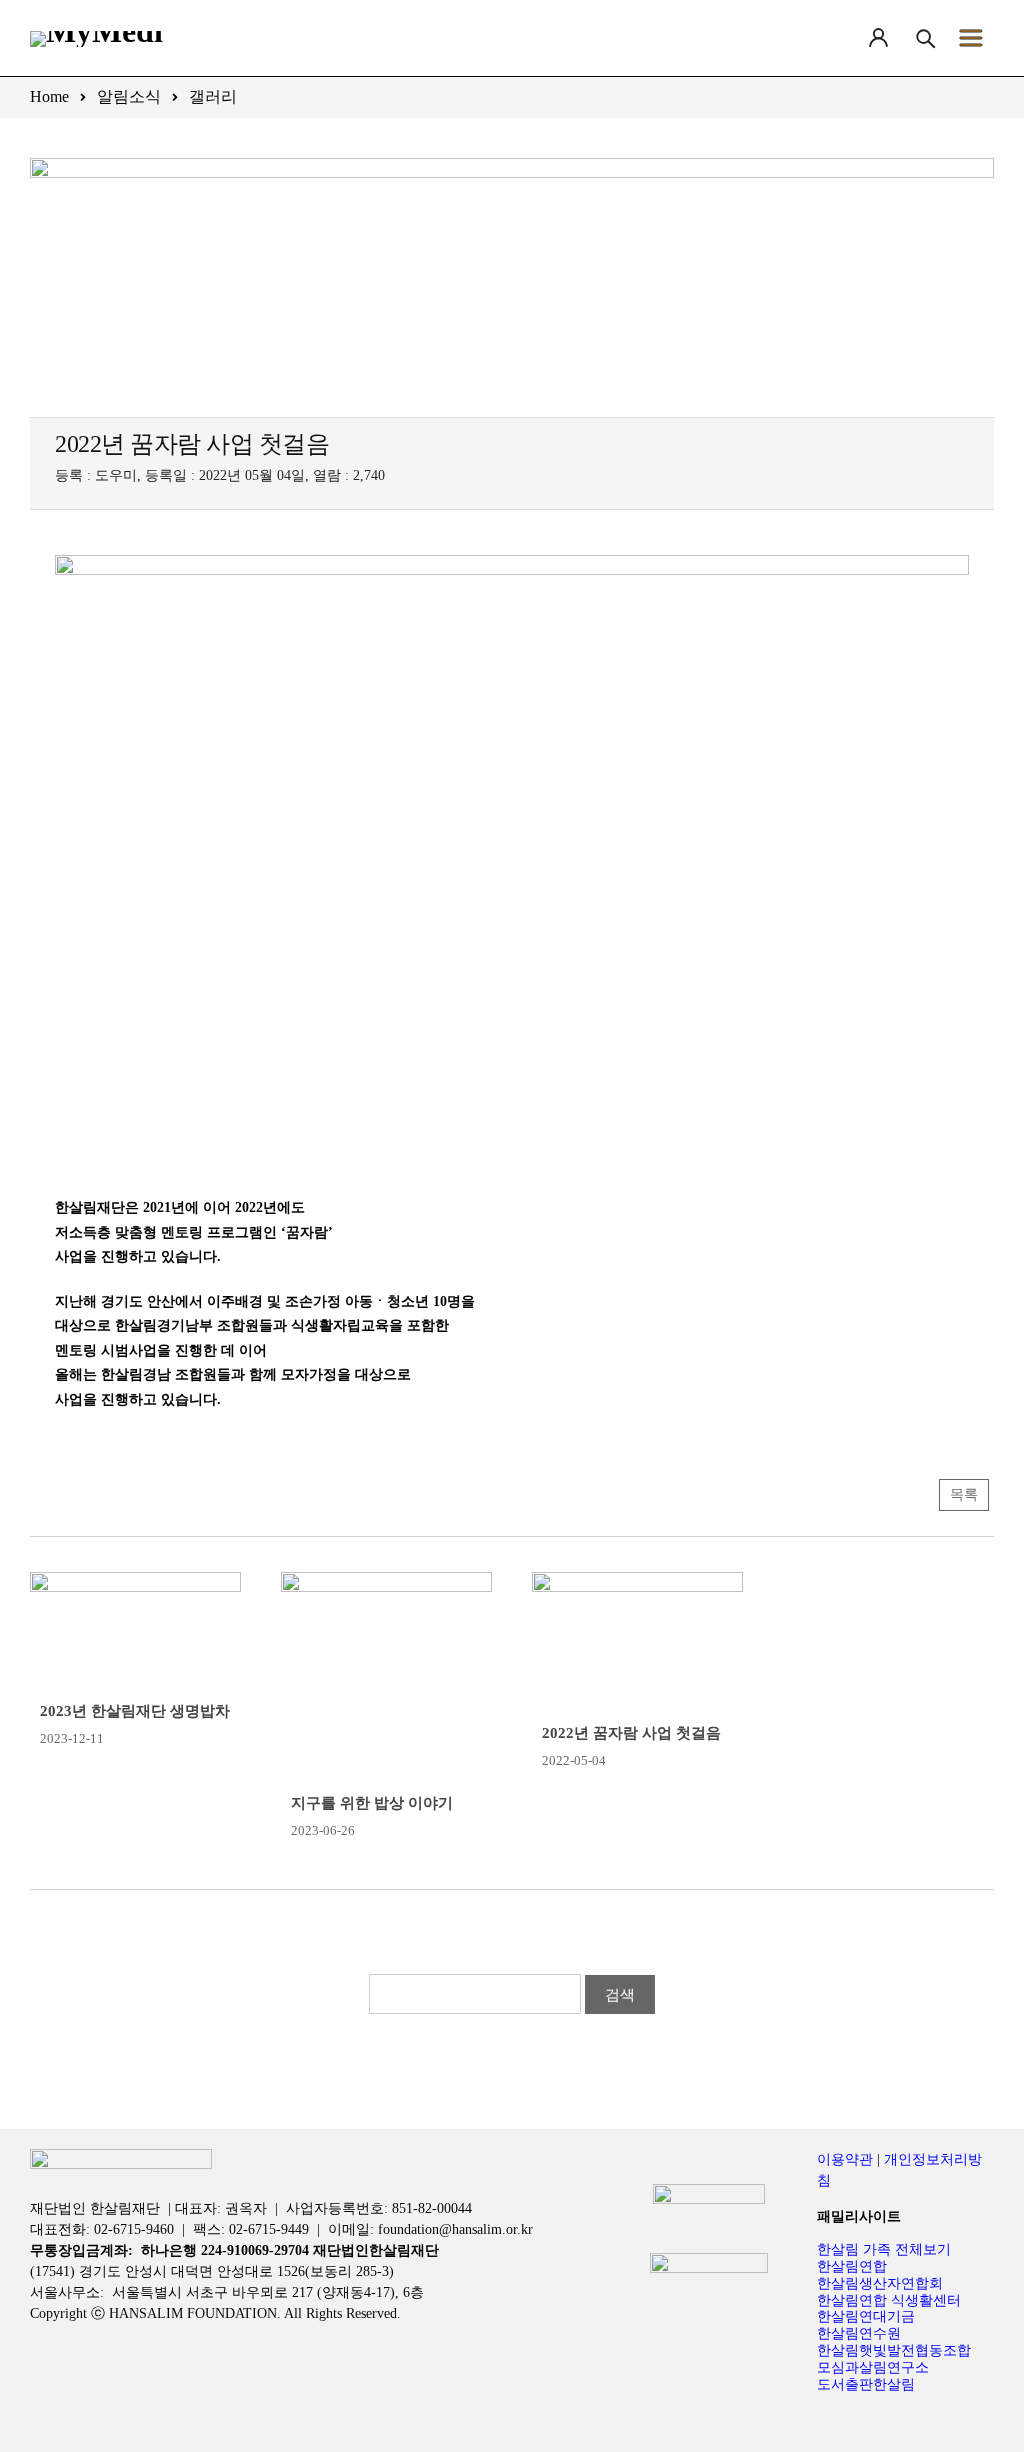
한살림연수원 (859, 2333)
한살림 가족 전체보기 (884, 2249)
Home (49, 96)
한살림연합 (852, 2266)
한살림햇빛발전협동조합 (894, 2350)
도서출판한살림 (866, 2384)
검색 (620, 1994)
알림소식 (129, 96)
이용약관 (845, 2159)
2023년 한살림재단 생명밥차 (135, 1711)
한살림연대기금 (866, 2316)
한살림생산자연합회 (880, 2283)
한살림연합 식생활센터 (889, 2300)
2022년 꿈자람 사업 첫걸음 (631, 1733)
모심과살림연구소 (873, 2367)
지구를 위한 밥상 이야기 (372, 1803)
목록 (964, 1494)
